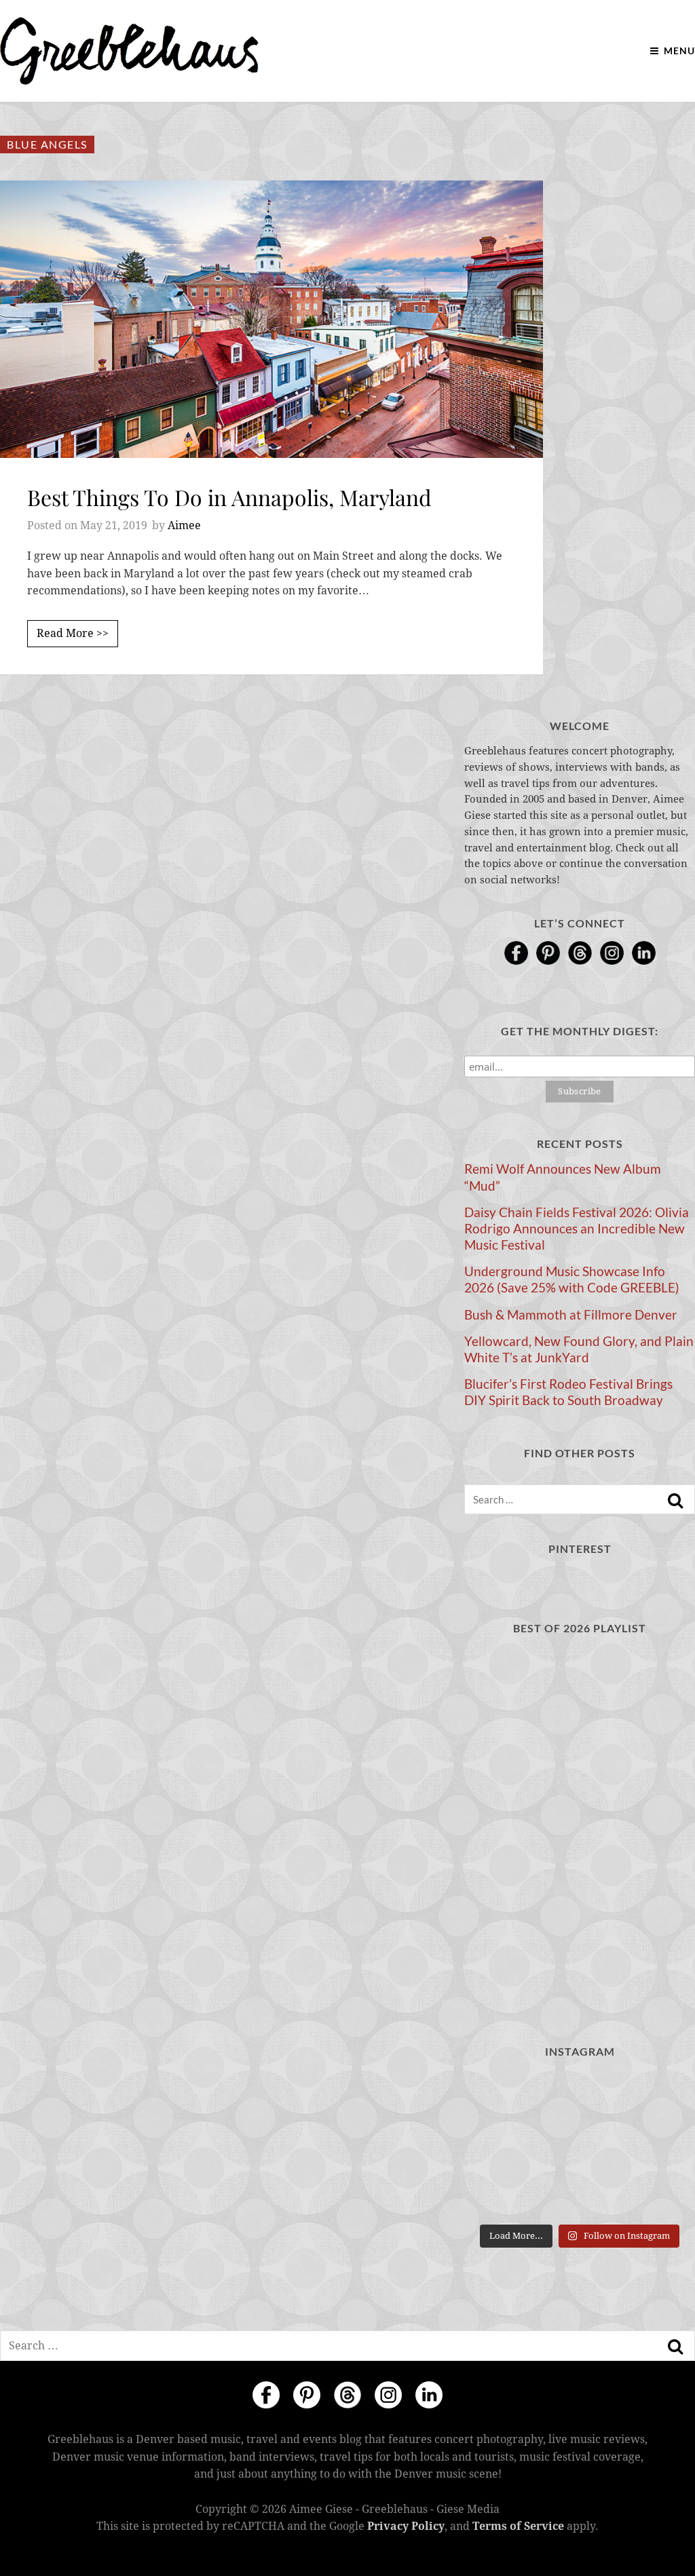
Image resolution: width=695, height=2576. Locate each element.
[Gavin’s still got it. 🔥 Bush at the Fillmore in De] (659, 2145)
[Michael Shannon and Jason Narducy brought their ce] (500, 2145)
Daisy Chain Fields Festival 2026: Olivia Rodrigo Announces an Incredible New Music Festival (577, 1229)
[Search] (675, 1501)
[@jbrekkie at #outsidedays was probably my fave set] (659, 2097)
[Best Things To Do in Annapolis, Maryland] (271, 319)
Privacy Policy (406, 2526)
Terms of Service (518, 2526)
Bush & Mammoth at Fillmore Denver (571, 1315)
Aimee (184, 525)
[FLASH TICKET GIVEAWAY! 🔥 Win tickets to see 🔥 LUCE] (579, 2145)
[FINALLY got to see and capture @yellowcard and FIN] (500, 2193)
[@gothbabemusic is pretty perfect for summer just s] (500, 2097)
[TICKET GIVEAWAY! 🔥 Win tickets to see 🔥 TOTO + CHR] (579, 2097)
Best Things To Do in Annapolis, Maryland (229, 497)
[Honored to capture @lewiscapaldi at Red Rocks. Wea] (579, 2193)
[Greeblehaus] (129, 51)
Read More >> (73, 633)
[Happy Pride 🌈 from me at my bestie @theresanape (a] (659, 2193)
